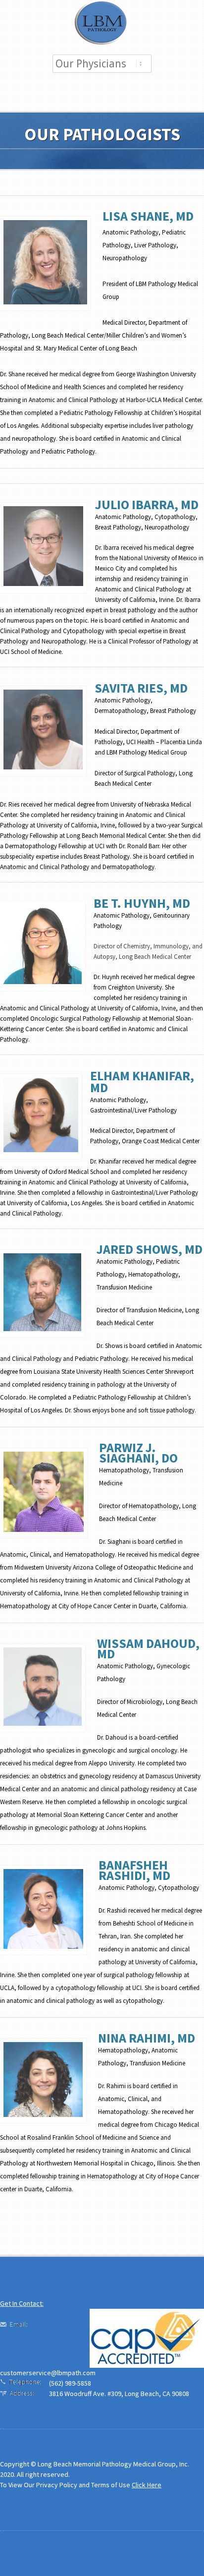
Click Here (147, 2485)
